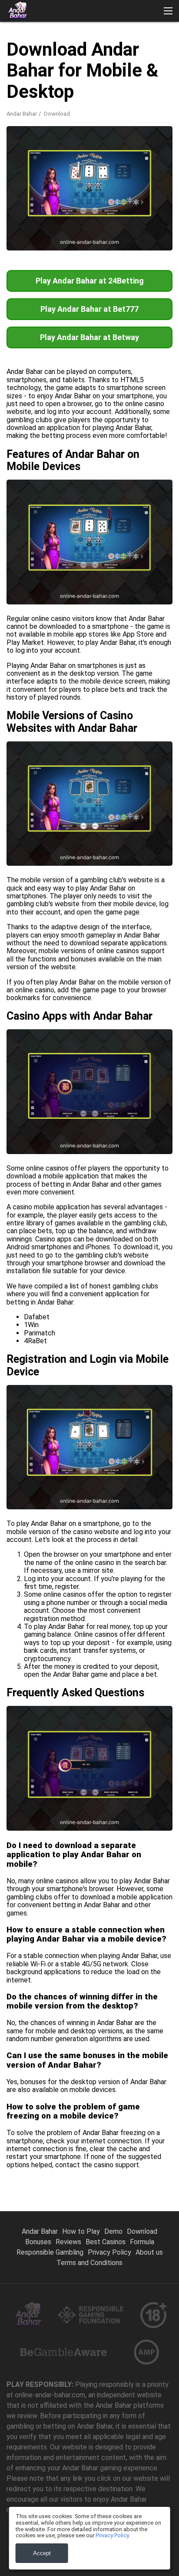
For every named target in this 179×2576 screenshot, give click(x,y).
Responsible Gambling (50, 2252)
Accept (42, 2553)
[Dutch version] (61, 185)
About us (149, 2252)
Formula (142, 2242)
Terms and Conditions (89, 2263)
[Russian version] (83, 185)
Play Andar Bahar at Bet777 (89, 309)
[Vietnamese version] (106, 185)
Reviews (68, 2242)
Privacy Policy (109, 2252)
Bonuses (38, 2242)
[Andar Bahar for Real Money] (17, 11)
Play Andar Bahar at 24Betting (90, 281)
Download (142, 2231)
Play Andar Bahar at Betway (89, 337)
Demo (113, 2231)
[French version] (38, 185)
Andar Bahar (22, 114)
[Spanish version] (15, 185)
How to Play (81, 2231)
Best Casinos (106, 2242)
